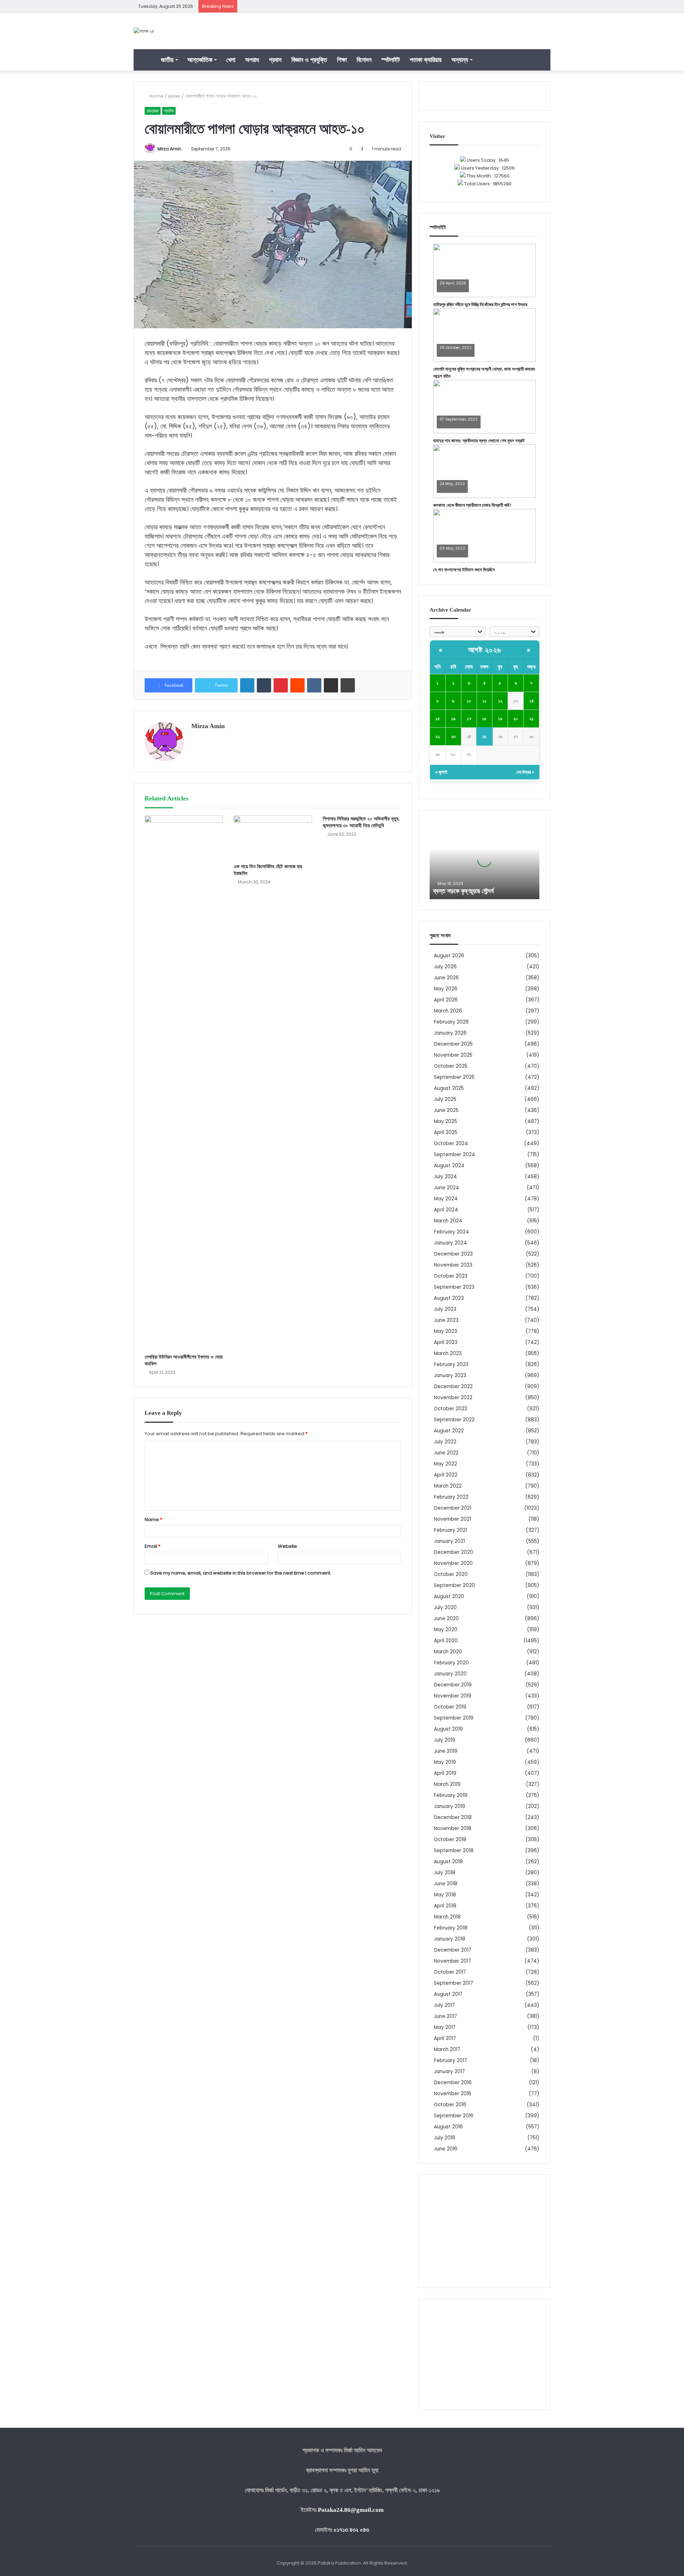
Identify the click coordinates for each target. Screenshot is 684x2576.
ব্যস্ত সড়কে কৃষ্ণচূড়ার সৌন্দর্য (463, 891)
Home (156, 96)
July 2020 (445, 1608)
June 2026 (446, 978)
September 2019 (454, 1718)
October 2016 (450, 2105)
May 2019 (445, 1762)
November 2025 (453, 1055)
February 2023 (451, 1364)
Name (153, 1519)
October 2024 (451, 1143)
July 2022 (445, 1442)
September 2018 (454, 1851)
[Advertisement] (484, 2231)
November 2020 (453, 1563)
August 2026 (449, 956)
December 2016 (453, 2083)
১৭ (469, 719)
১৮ (484, 719)
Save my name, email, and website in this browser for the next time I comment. (241, 1573)
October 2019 (450, 1707)
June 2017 (445, 2016)
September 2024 (455, 1155)
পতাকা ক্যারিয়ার (426, 60)
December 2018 (453, 1817)
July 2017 (444, 2005)
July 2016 (445, 2138)
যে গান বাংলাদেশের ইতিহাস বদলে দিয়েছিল (464, 570)
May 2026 (446, 989)
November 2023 (453, 1265)
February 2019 (451, 1795)
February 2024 (452, 1232)
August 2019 (448, 1729)
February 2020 (451, 1663)
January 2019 (450, 1806)
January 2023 (450, 1375)
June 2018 (446, 1884)
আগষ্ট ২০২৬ (485, 650)
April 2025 (446, 1132)
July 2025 (445, 1099)
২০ (516, 719)
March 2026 (448, 1011)
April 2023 (446, 1342)
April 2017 (445, 2038)
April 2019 (445, 1773)
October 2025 (451, 1066)
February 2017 (450, 2060)
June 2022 (446, 1453)
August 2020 (449, 1596)
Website (287, 1546)
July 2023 (445, 1309)
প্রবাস (275, 60)
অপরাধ (252, 60)
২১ (532, 719)
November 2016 (453, 2094)
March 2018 (447, 1917)
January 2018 (450, 1939)
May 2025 (445, 1121)
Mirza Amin (169, 149)
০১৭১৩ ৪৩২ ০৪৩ (351, 2530)
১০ (469, 701)
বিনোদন (364, 60)
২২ (437, 736)
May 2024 (446, 1199)
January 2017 (449, 2072)
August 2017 (448, 1994)
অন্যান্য (460, 60)
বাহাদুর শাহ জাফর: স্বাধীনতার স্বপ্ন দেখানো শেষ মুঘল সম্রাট (479, 441)
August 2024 (449, 1166)
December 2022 (453, 1387)
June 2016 (446, 2149)
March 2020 (448, 1652)
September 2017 (454, 1983)
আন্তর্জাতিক (200, 60)
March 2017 (447, 2049)
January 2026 (450, 1033)
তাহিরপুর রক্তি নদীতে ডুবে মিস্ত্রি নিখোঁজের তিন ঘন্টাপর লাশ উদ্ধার (480, 305)
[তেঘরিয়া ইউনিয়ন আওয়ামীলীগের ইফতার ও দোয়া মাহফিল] (184, 1083)
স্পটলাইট (391, 60)
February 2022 (451, 1497)
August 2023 (449, 1298)
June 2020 (446, 1619)
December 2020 (454, 1552)
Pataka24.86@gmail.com (351, 2510)
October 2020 (451, 1574)
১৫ (438, 719)
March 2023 (448, 1353)
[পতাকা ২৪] (144, 31)
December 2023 (453, 1254)
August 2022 (449, 1431)
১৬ (453, 719)
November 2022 (453, 1398)
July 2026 (445, 967)
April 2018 (445, 1906)
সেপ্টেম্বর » (525, 772)
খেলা (231, 60)
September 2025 (454, 1077)
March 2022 (448, 1486)
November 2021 (452, 1519)
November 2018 (453, 1828)
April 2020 (446, 1641)
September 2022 (454, 1420)
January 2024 (450, 1243)
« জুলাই (441, 772)
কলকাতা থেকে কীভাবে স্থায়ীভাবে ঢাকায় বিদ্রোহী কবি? (472, 505)
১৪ (532, 701)
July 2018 (445, 1873)
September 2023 (454, 1287)
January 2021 (449, 1541)
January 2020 (450, 1674)
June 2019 (446, 1751)
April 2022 (446, 1475)
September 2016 (454, 2116)
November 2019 (453, 1696)
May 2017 (445, 2027)
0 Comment (451, 288)
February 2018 (451, 1928)
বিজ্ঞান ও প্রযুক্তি (309, 60)
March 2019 (447, 1784)
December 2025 (453, 1044)
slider (174, 96)
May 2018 (445, 1895)
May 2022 (445, 1464)
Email (152, 1546)
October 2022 (451, 1409)
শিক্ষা (342, 60)
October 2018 (450, 1840)
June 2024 (447, 1188)
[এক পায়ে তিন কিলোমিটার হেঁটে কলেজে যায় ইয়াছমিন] (273, 838)
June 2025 (446, 1110)
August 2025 (449, 1088)
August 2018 (448, 1862)
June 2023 (446, 1320)
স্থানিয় (169, 111)
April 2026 (446, 1000)
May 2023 (445, 1331)
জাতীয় (167, 60)
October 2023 (451, 1276)
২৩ (453, 736)
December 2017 (453, 1950)
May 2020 (446, 1630)
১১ (484, 701)
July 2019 (445, 1740)
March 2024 (448, 1221)
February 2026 (451, 1022)
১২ (500, 701)
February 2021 (450, 1530)
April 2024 (446, 1210)
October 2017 (450, 1972)
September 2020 (454, 1585)
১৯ (500, 719)
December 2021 (453, 1508)
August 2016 (448, 2127)
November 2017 (452, 1961)
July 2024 (445, 1177)
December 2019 (453, 1685)
